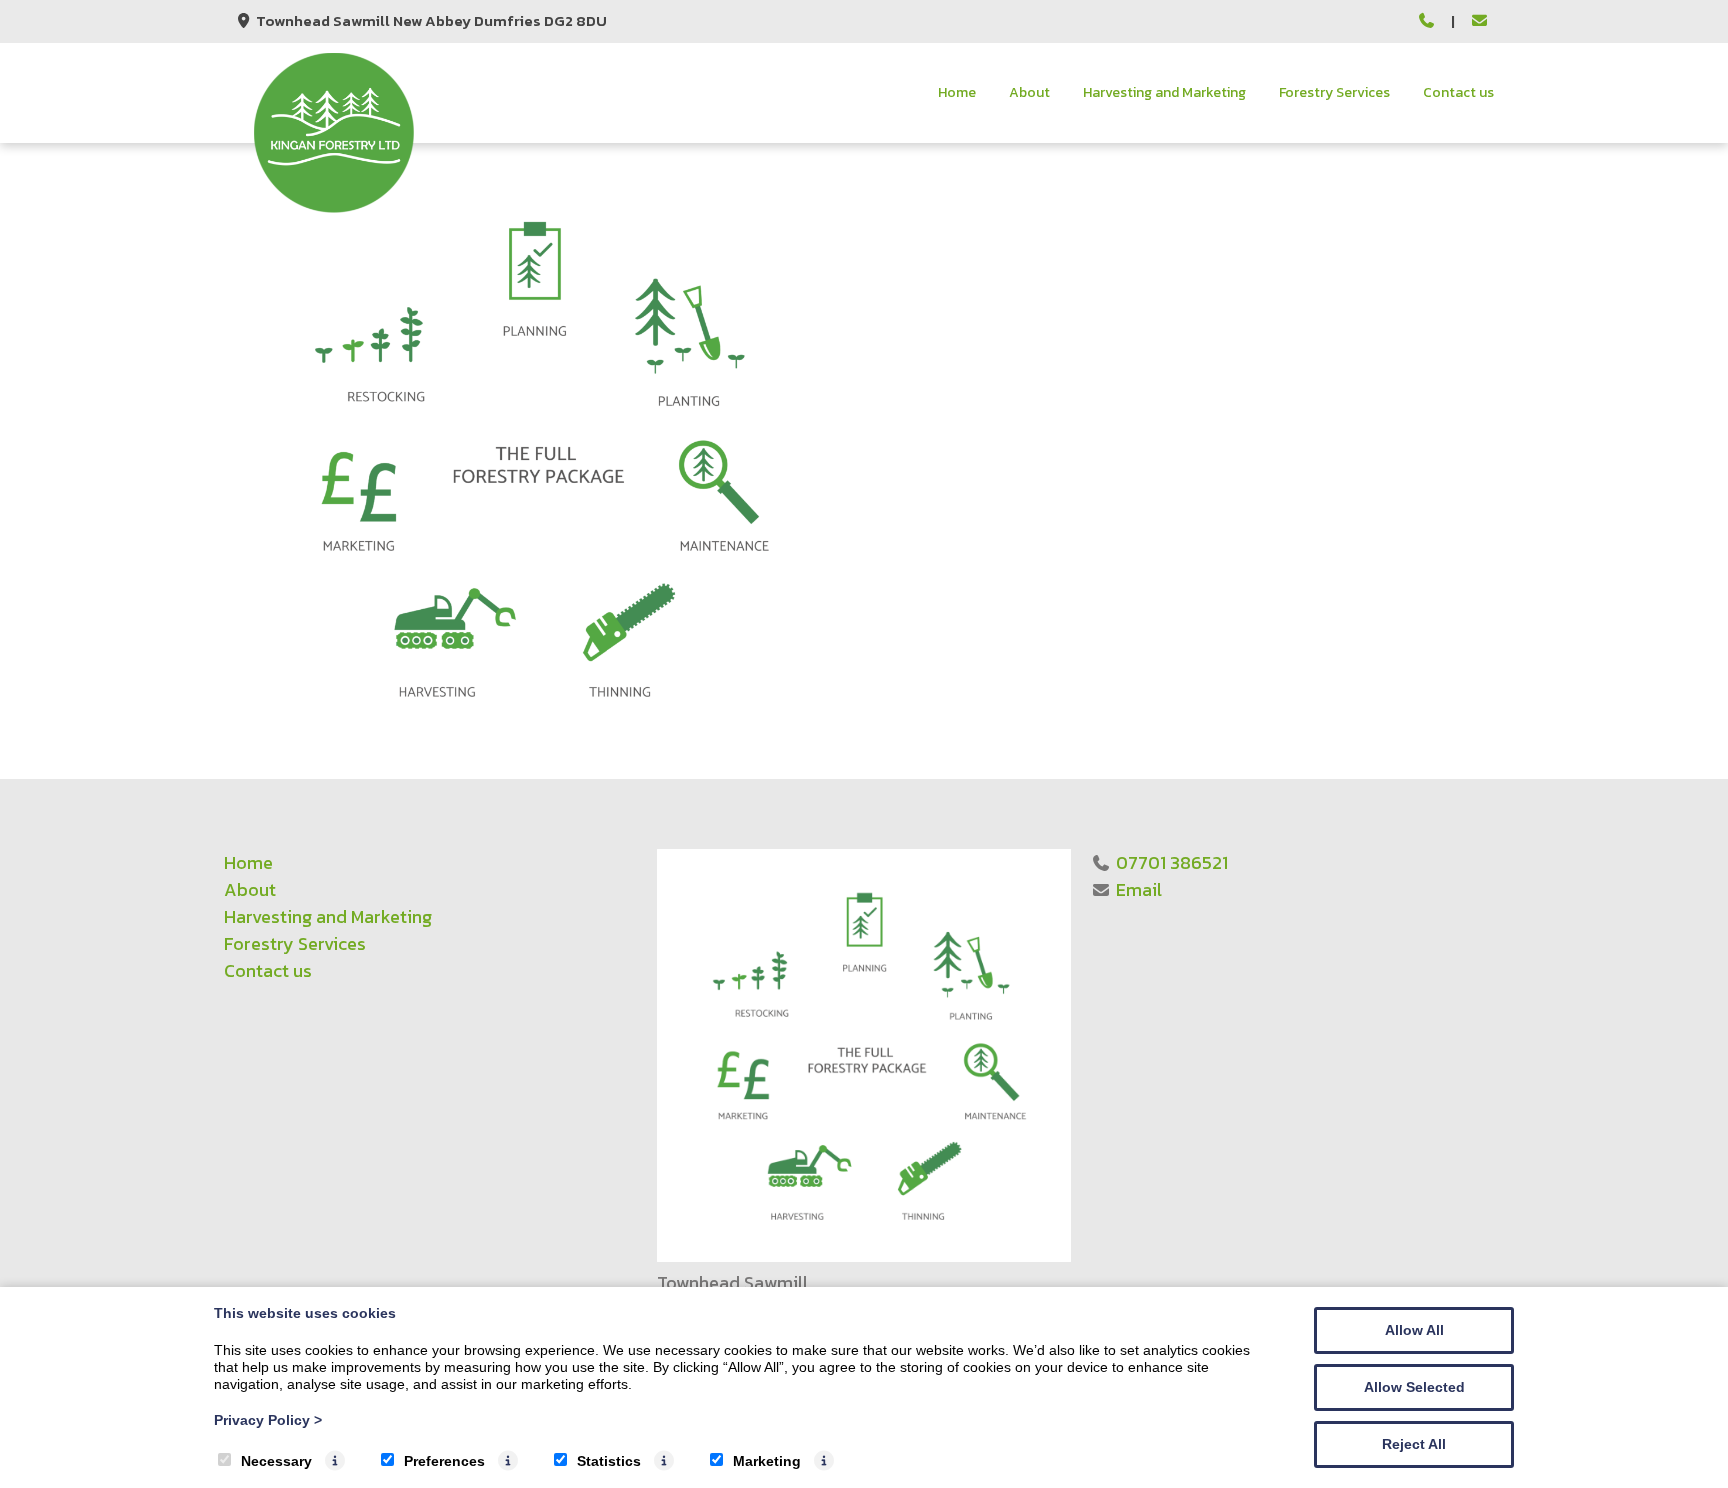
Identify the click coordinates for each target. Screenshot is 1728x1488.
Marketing (767, 1461)
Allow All (1414, 1330)
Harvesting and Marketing (1164, 92)
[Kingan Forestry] (334, 207)
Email (1139, 889)
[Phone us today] (1427, 21)
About (1029, 92)
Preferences (444, 1461)
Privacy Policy (268, 1420)
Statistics (609, 1461)
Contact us (1458, 92)
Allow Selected (1414, 1387)
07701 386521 (1172, 862)
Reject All (1414, 1444)
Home (957, 92)
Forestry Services (1334, 92)
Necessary (276, 1461)
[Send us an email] (1479, 21)
